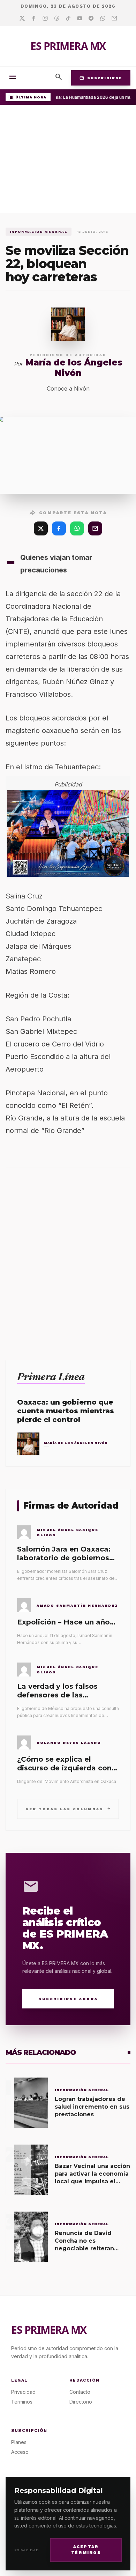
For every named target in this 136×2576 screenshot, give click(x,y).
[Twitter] (22, 18)
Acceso (20, 2452)
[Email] (114, 18)
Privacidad (27, 2550)
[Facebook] (34, 18)
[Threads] (57, 18)
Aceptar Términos (86, 2550)
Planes (19, 2442)
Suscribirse (101, 78)
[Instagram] (45, 18)
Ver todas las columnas (68, 1809)
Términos (22, 2402)
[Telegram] (91, 18)
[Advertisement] (68, 161)
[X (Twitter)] (41, 528)
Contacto (80, 2392)
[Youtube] (80, 18)
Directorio (81, 2402)
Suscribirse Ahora (68, 1999)
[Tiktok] (68, 18)
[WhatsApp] (77, 528)
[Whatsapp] (103, 18)
